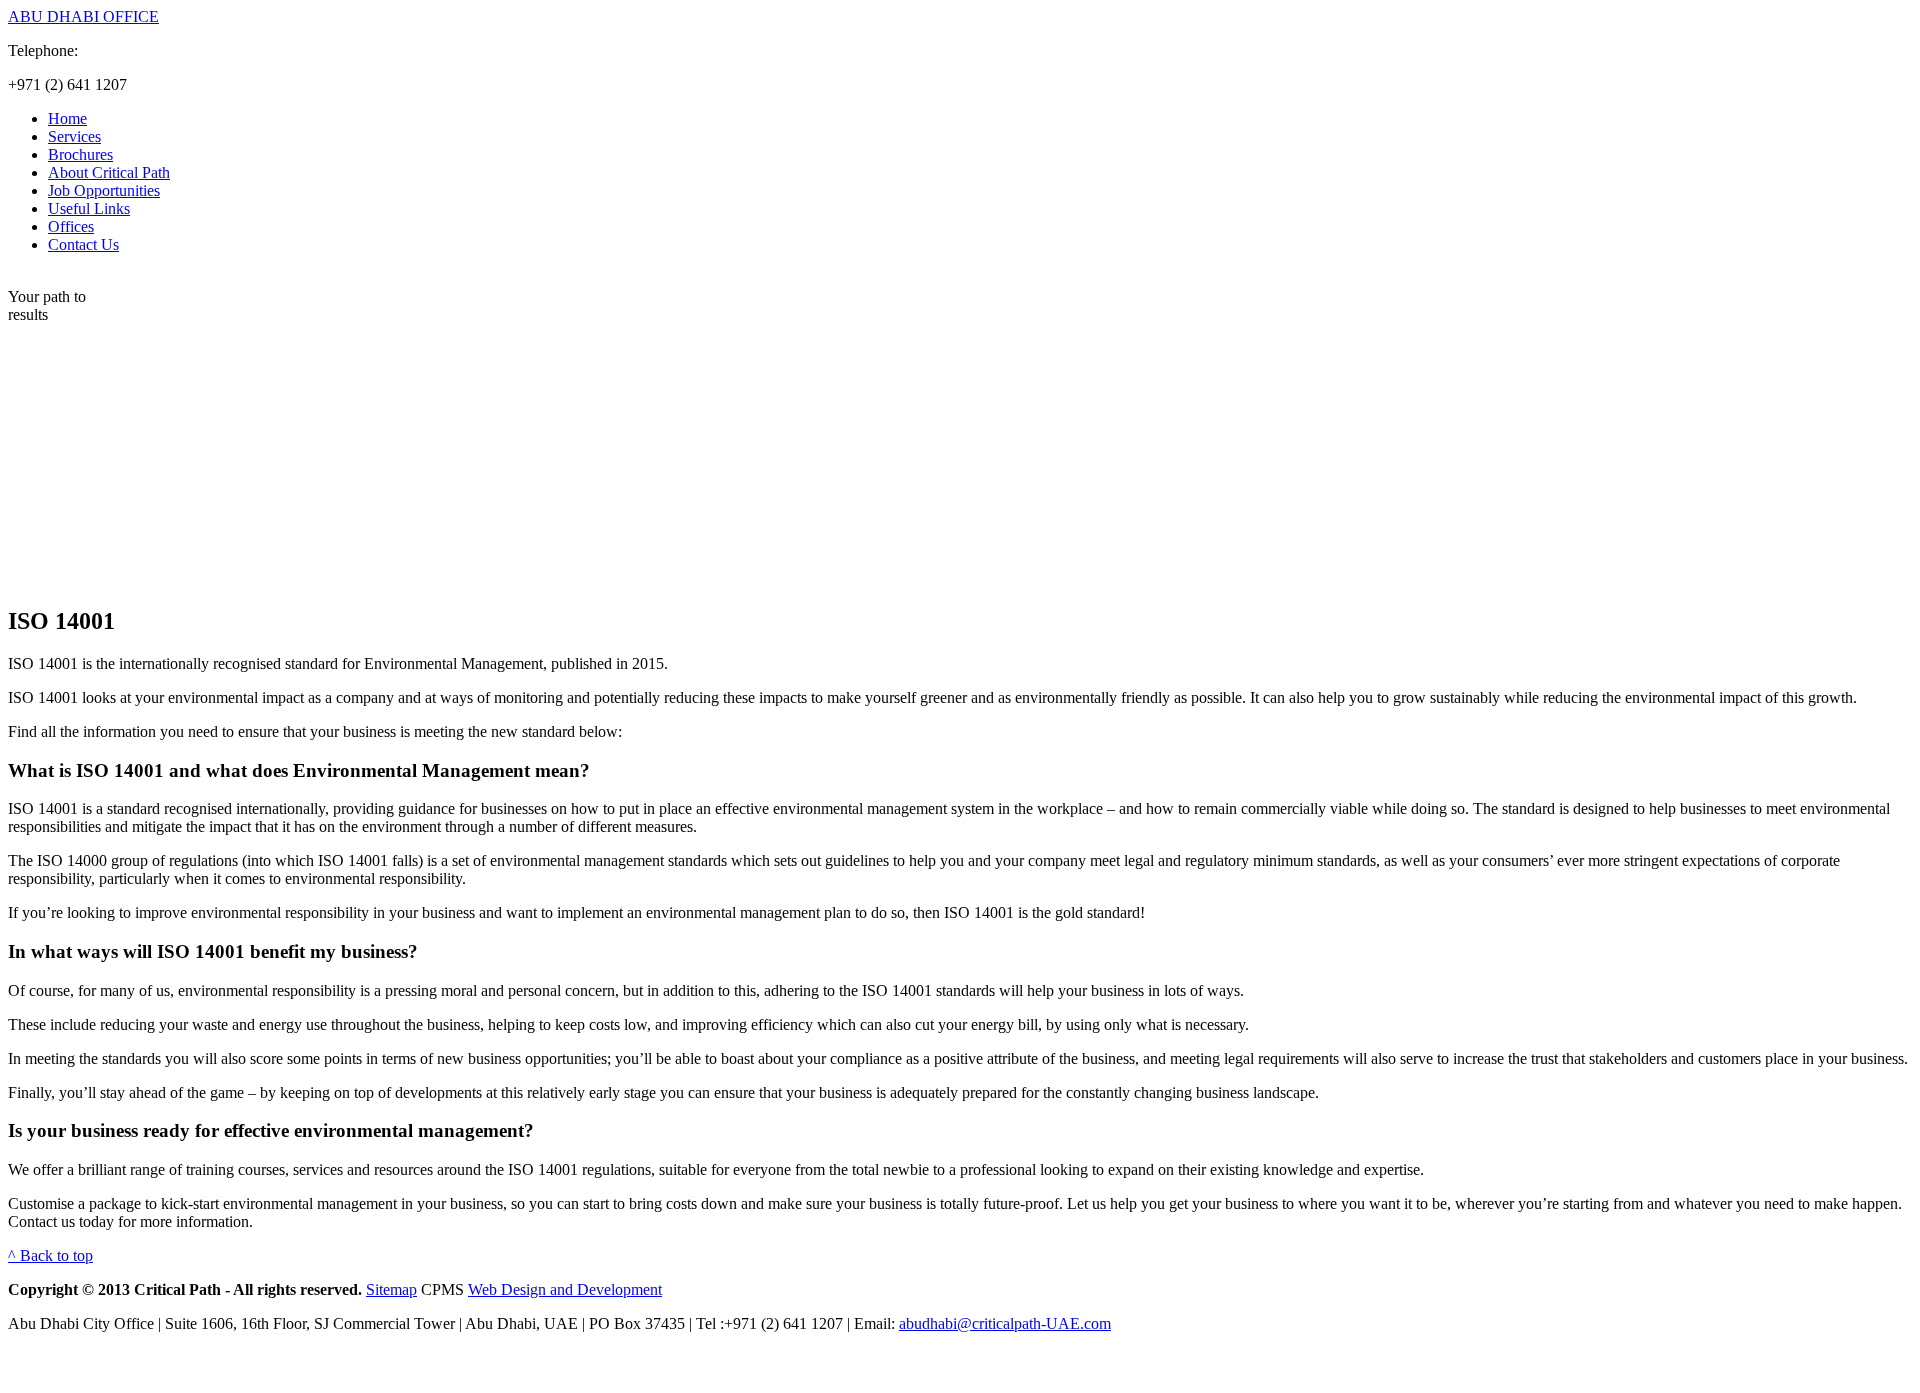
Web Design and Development (565, 1289)
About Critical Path (109, 172)
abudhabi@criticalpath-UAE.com (1005, 1323)
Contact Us (83, 244)
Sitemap (391, 1289)
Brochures (80, 154)
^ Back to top (50, 1255)
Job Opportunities (104, 190)
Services (74, 136)
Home (67, 118)
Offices (71, 226)
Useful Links (89, 208)
